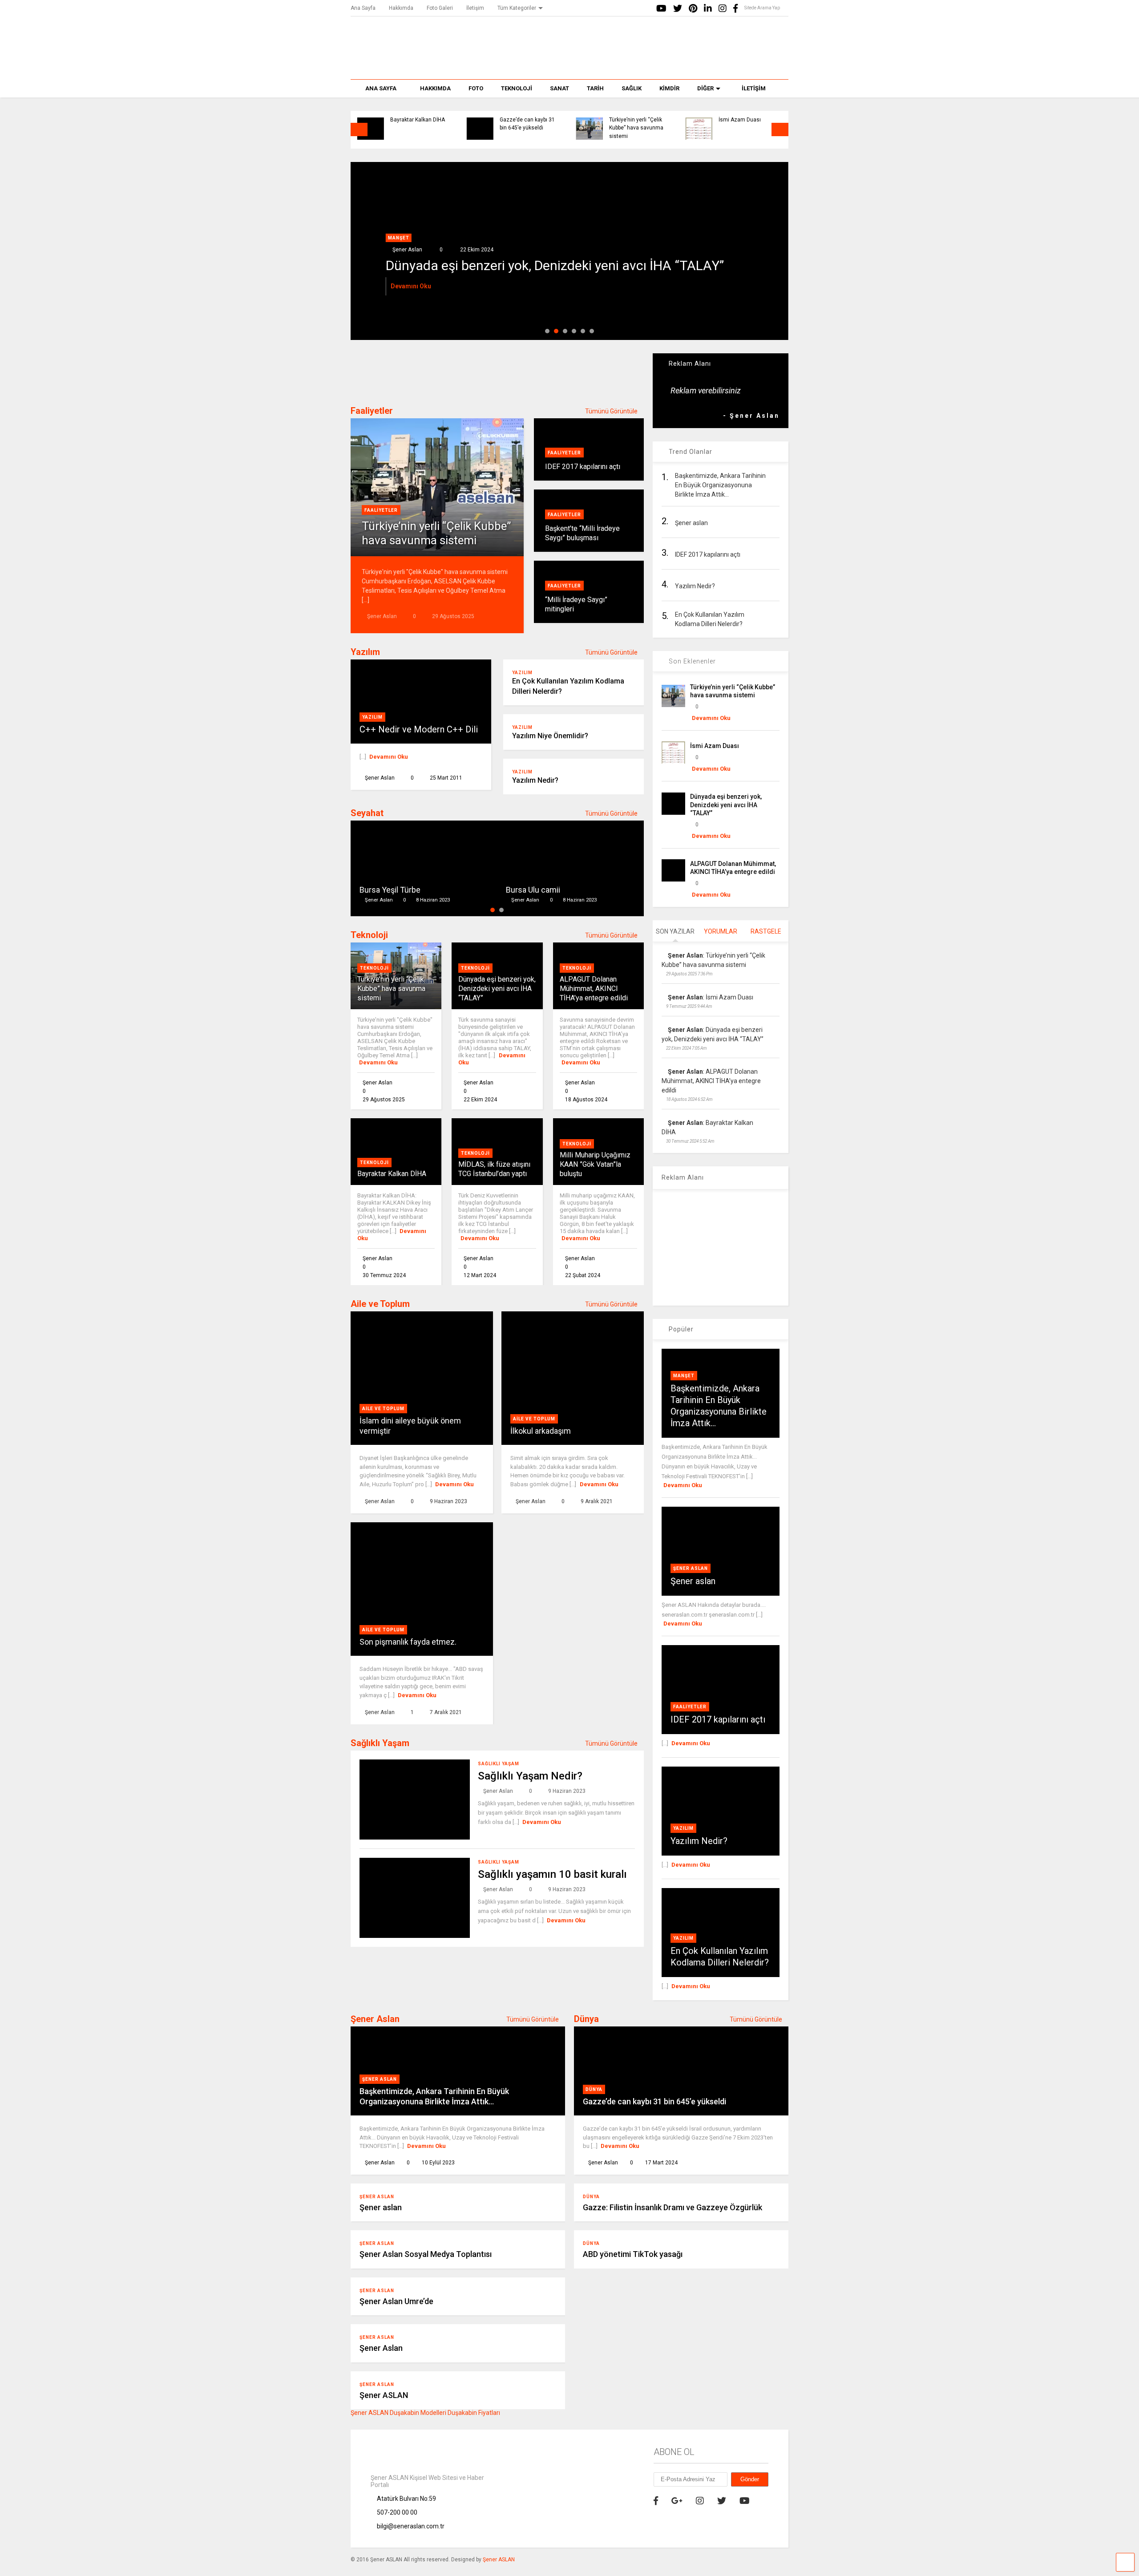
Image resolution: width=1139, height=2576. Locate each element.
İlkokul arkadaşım (541, 1431)
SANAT (559, 88)
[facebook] (735, 9)
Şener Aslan (691, 1568)
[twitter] (678, 9)
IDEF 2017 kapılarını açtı (583, 467)
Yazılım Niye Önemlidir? (550, 736)
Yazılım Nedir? (535, 780)
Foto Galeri (440, 8)
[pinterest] (693, 9)
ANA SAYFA (381, 88)
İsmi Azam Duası (740, 120)
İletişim (475, 8)
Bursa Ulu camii (387, 890)
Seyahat (367, 813)
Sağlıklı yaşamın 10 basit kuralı (552, 1874)
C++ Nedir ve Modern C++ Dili (419, 729)
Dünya (586, 2019)
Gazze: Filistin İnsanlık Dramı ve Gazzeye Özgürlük (672, 2207)
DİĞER (705, 88)
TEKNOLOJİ (517, 88)
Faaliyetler (372, 411)
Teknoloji (369, 935)
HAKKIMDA (435, 88)
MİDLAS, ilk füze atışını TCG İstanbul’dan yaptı (494, 1169)
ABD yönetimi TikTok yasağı (633, 2254)
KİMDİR (669, 88)
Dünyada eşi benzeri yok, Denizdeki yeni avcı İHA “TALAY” (497, 989)
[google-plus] (677, 2501)
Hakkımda (401, 8)
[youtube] (661, 9)
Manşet (399, 238)
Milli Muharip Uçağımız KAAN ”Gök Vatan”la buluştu (595, 1164)
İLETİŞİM (754, 88)
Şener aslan (693, 1581)
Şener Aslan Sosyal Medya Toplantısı (426, 2254)
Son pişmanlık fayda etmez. (408, 1642)
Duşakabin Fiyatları (474, 2413)
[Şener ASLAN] (570, 64)
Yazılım (365, 652)
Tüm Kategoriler (517, 8)
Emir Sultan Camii (537, 890)
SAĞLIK (632, 88)
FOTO (476, 88)
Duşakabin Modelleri (418, 2413)
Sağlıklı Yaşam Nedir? (530, 1776)
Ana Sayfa (363, 8)
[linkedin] (708, 9)
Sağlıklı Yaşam (380, 1743)
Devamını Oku (411, 286)
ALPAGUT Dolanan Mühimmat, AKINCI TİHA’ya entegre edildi (565, 265)
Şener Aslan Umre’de (396, 2301)
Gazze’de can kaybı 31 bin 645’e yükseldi (527, 124)
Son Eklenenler (691, 661)
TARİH (595, 88)
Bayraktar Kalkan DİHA (418, 120)
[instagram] (723, 9)
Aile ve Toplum (380, 1304)
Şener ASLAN (384, 2395)
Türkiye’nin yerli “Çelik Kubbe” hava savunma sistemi (636, 128)
